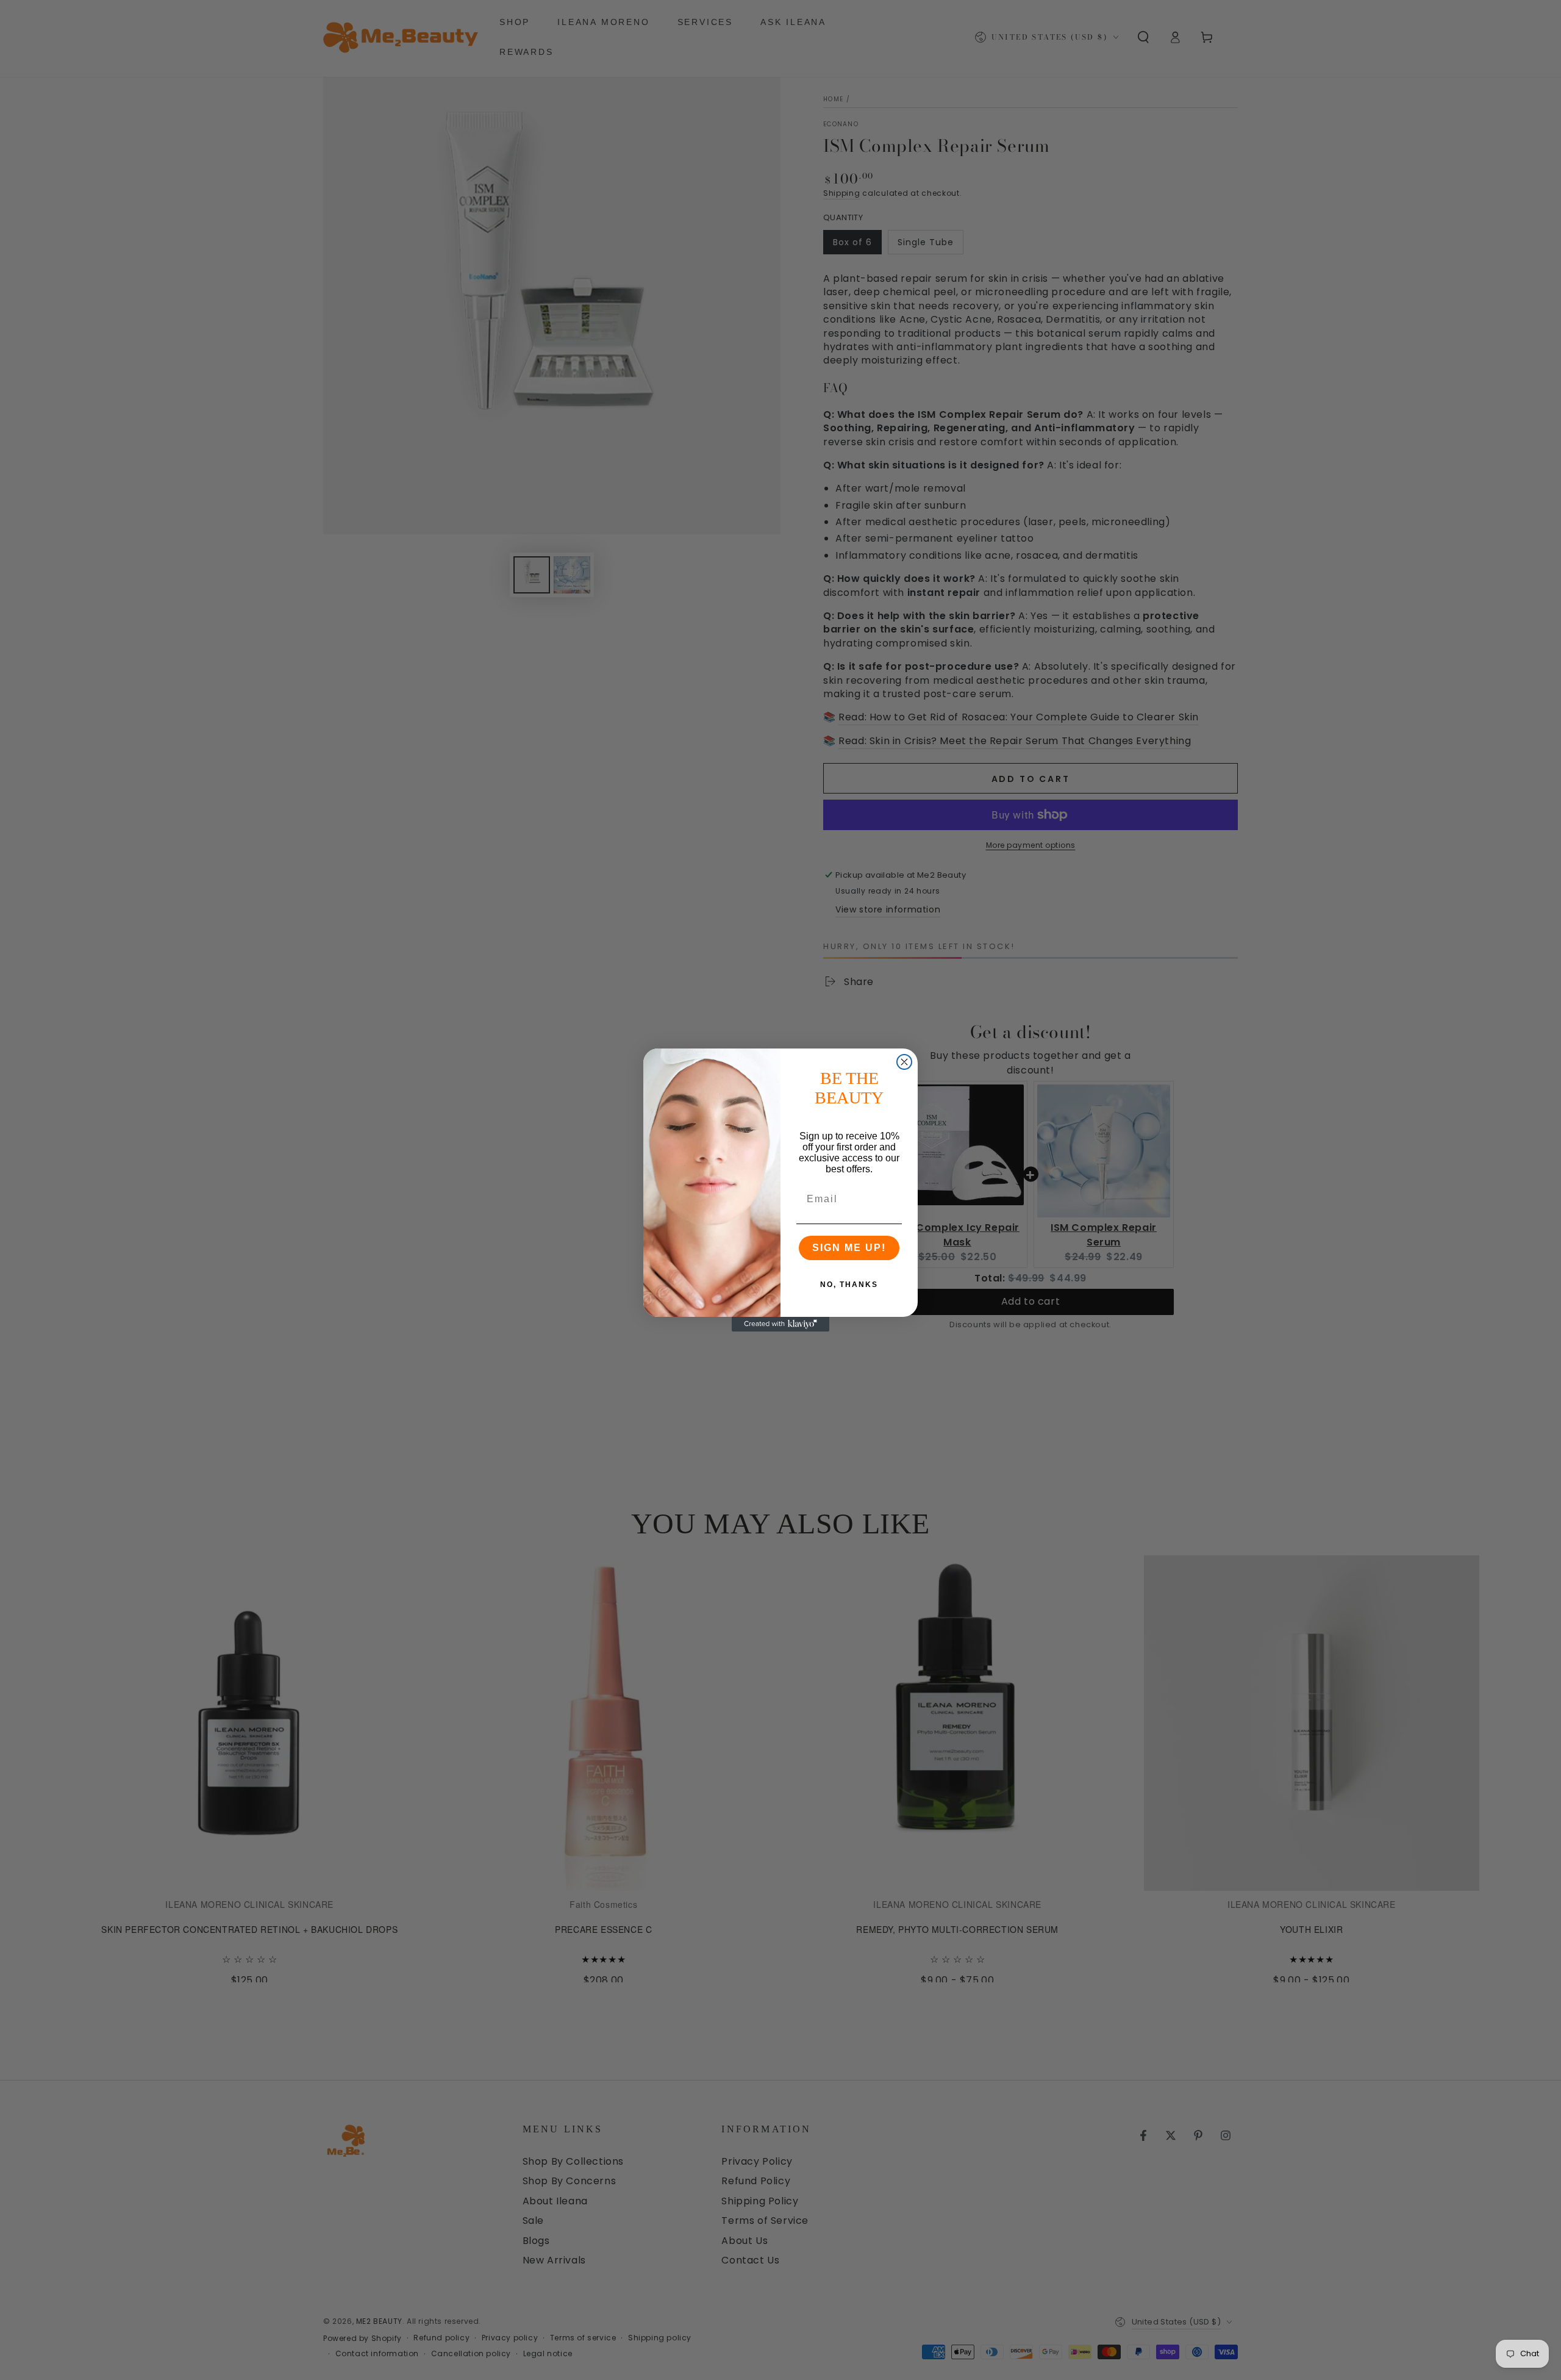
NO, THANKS (849, 1285)
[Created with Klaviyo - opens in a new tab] (780, 1324)
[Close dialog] (904, 1062)
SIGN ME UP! (849, 1248)
